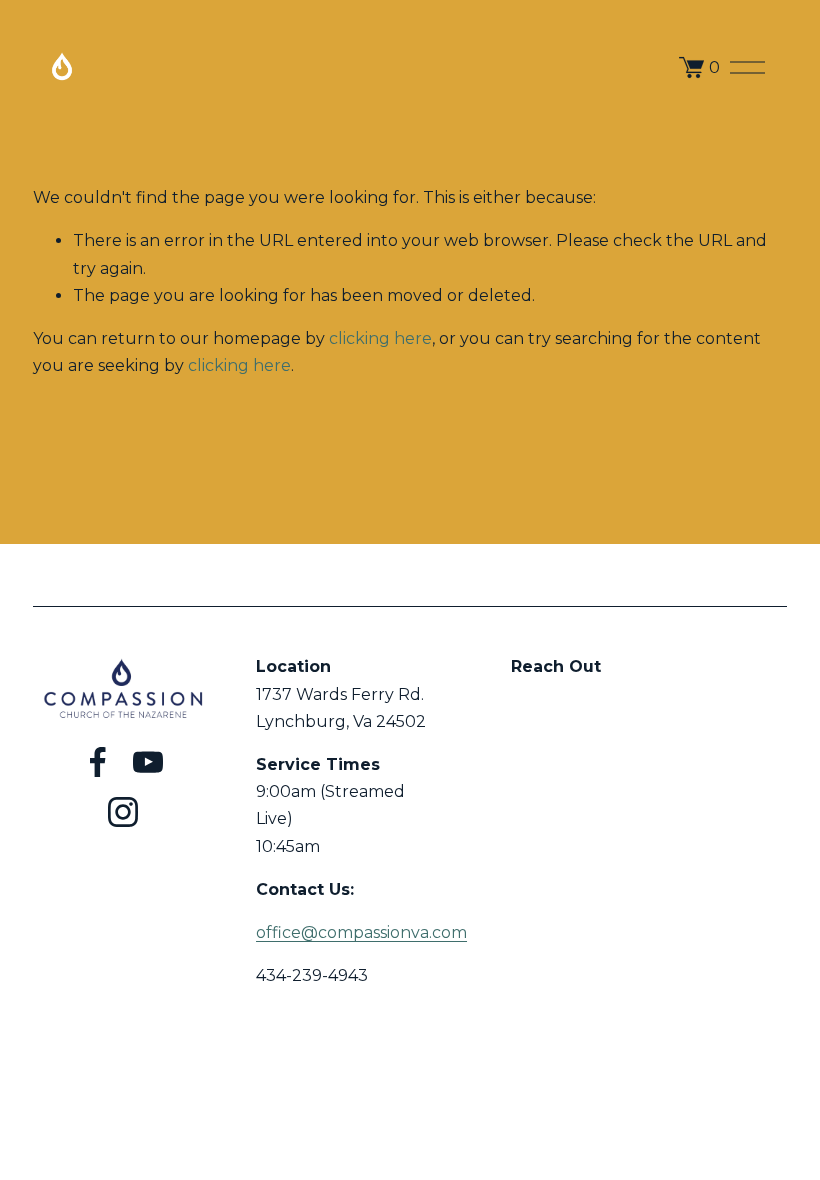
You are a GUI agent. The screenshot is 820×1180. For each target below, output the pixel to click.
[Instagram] (123, 812)
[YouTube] (148, 762)
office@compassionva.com (361, 932)
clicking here (380, 338)
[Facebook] (98, 762)
